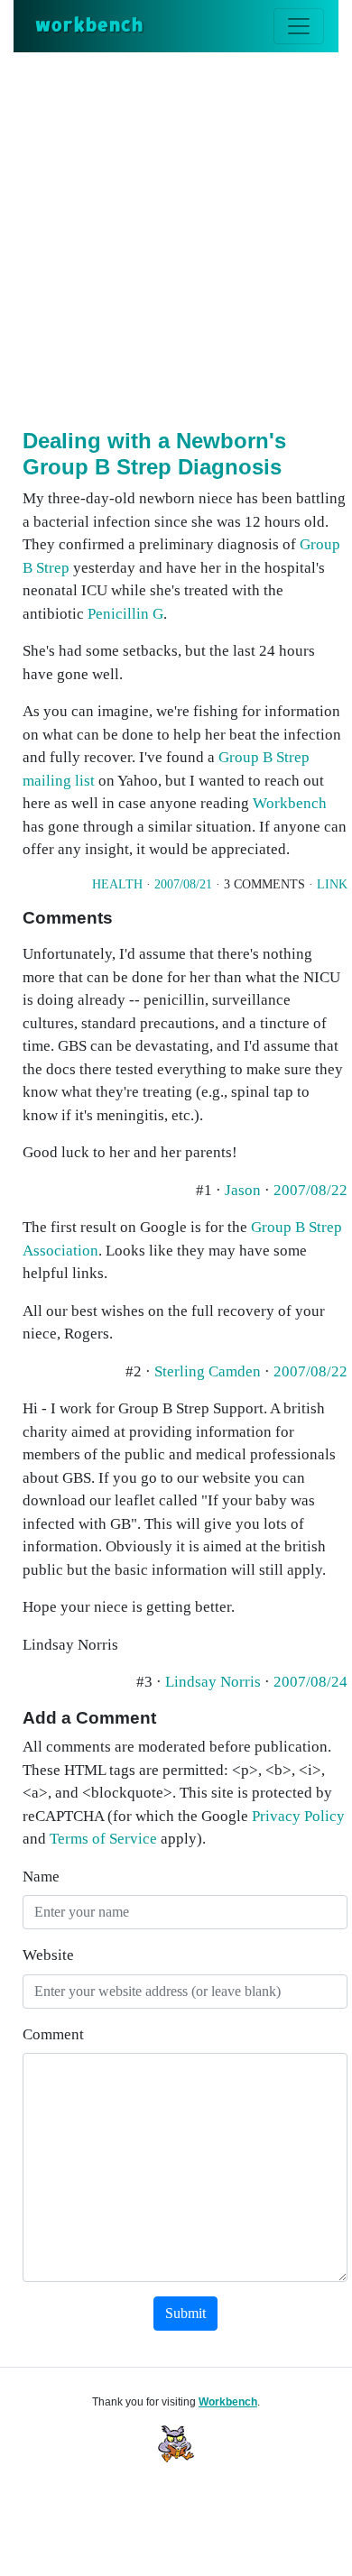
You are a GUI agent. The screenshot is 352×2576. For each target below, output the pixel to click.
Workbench (290, 803)
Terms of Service (103, 1839)
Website (48, 1955)
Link (332, 884)
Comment (53, 2034)
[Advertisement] (176, 237)
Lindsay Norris (213, 1682)
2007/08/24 (310, 1682)
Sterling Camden (208, 1371)
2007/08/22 (310, 1190)
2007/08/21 (183, 884)
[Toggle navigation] (299, 26)
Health (117, 884)
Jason (243, 1190)
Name (41, 1877)
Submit (185, 2313)
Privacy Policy (298, 1816)
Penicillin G (125, 614)
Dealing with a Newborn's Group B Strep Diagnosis (154, 454)
